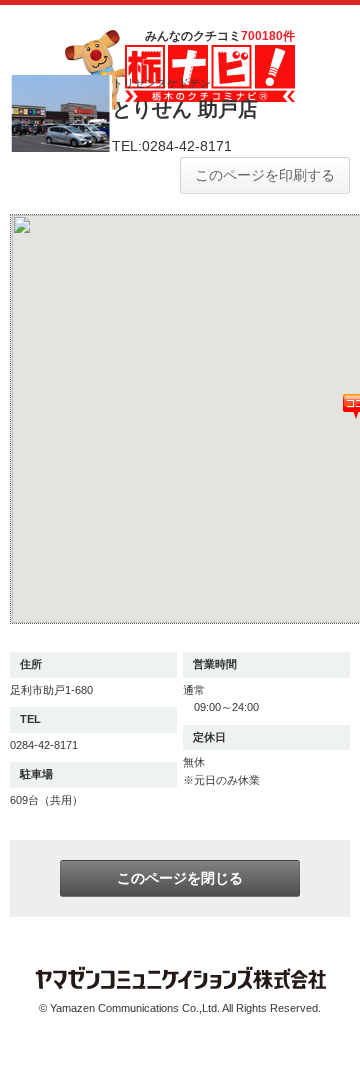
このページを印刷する (265, 175)
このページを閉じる (180, 878)
